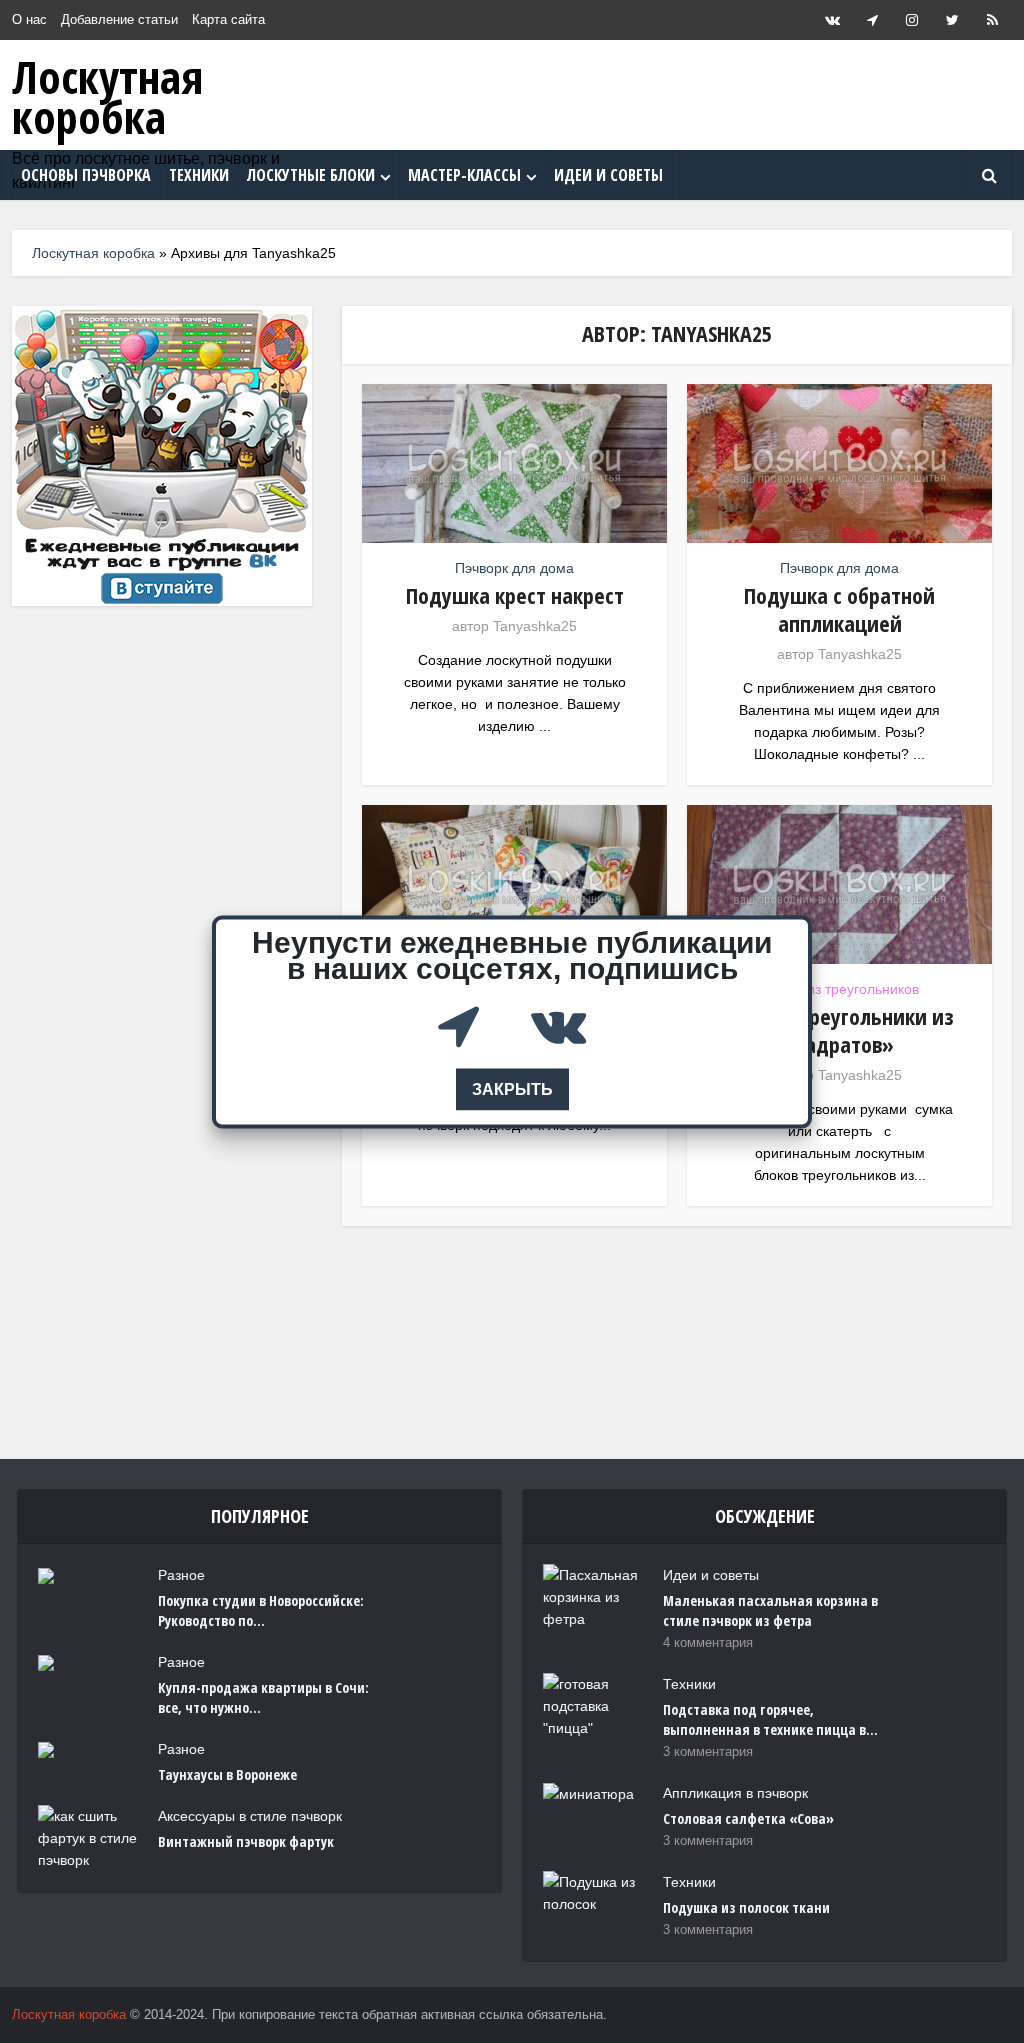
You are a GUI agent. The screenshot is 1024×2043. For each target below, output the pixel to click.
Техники (199, 175)
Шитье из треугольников (840, 989)
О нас (29, 19)
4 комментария (708, 1642)
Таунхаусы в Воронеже (227, 1774)
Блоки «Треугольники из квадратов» (840, 1030)
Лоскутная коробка (107, 97)
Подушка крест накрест (515, 595)
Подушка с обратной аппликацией (839, 609)
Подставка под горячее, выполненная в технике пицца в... (770, 1719)
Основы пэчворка (86, 175)
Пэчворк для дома (514, 568)
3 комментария (708, 1751)
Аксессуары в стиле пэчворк (250, 1816)
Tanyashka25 (535, 626)
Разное (181, 1575)
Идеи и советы (608, 175)
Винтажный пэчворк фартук (246, 1841)
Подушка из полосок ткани (746, 1907)
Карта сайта (228, 19)
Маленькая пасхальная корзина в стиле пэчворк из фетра (770, 1610)
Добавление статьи (119, 19)
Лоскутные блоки (311, 175)
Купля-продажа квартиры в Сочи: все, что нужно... (263, 1697)
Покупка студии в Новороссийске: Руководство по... (261, 1610)
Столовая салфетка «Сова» (748, 1818)
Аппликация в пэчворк (735, 1793)
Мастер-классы (464, 175)
